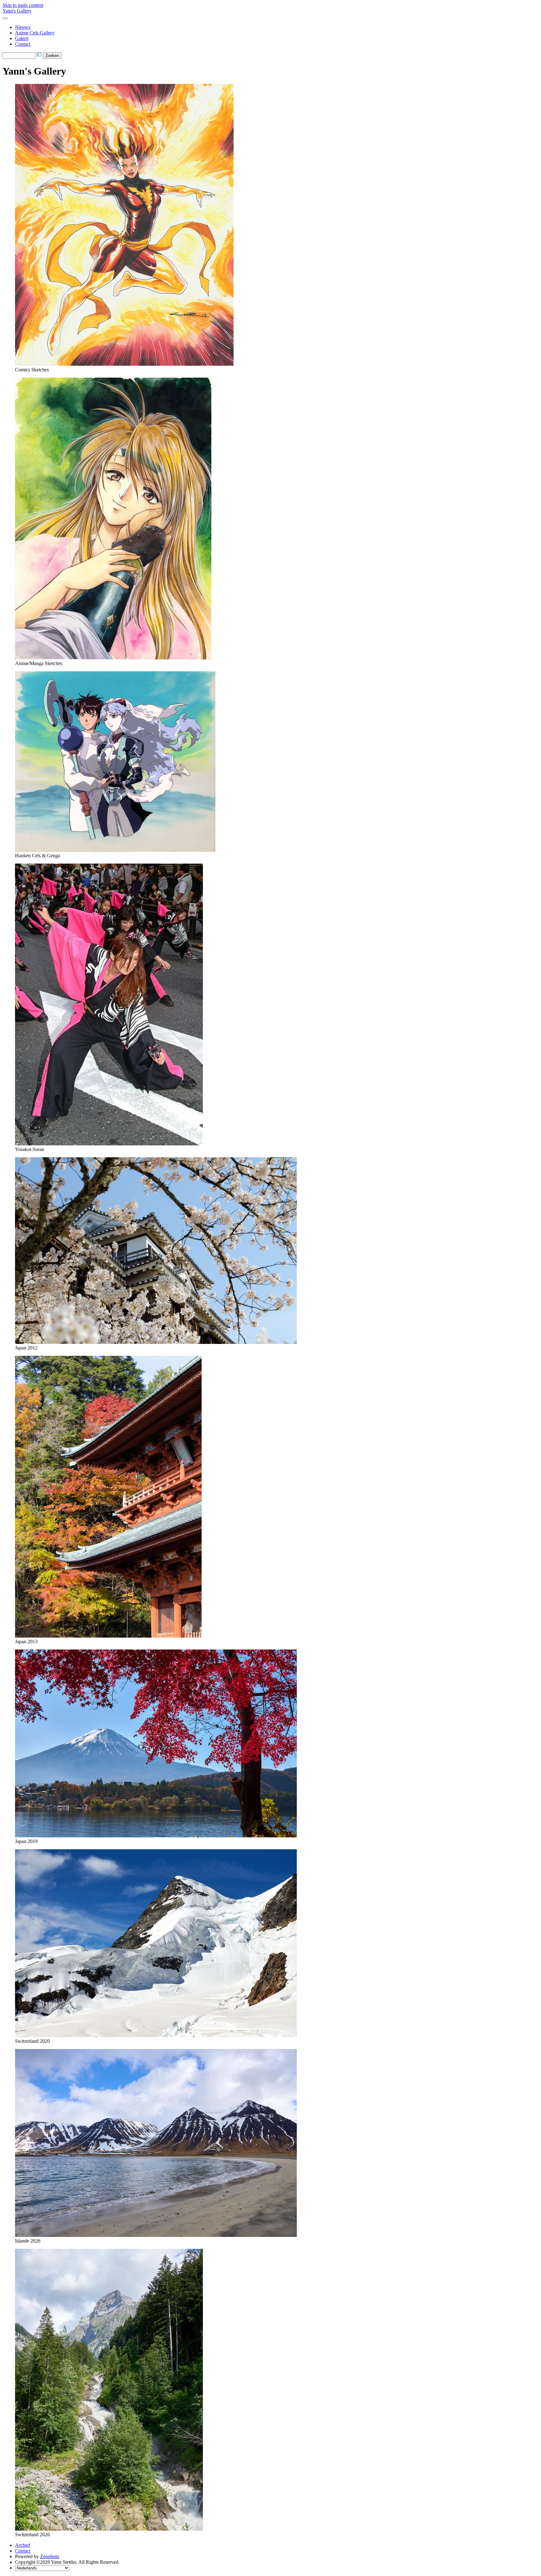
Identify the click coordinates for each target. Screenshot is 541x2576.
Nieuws (23, 27)
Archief (23, 2545)
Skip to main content (23, 5)
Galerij (22, 38)
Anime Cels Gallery (35, 33)
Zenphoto (50, 2556)
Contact (23, 44)
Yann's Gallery (17, 11)
